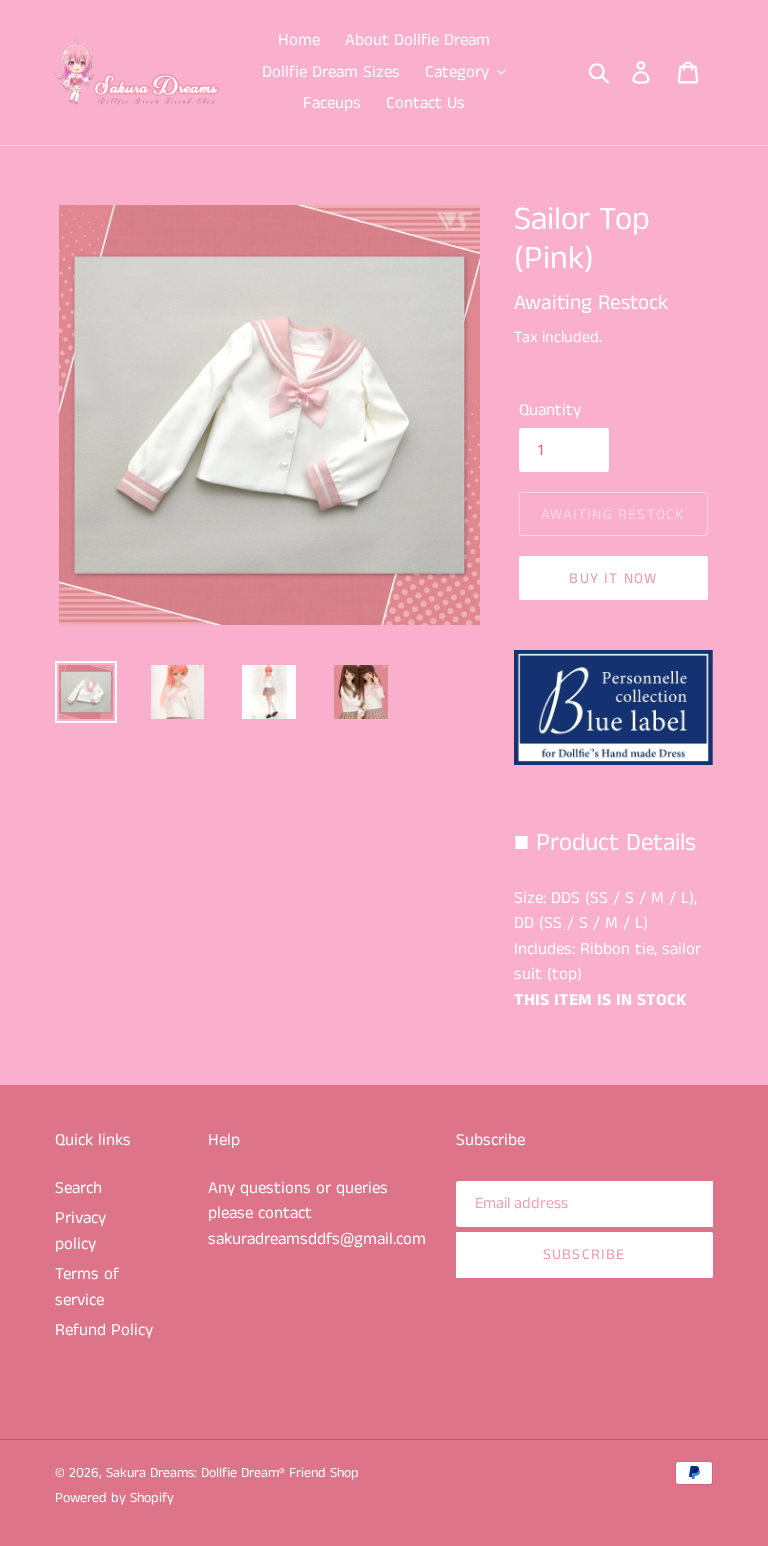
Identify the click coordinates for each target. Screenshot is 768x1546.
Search (78, 1188)
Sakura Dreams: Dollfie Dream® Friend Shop (232, 1473)
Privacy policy (80, 1231)
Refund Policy (104, 1330)
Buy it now (613, 578)
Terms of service (87, 1287)
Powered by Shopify (114, 1498)
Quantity (550, 410)
